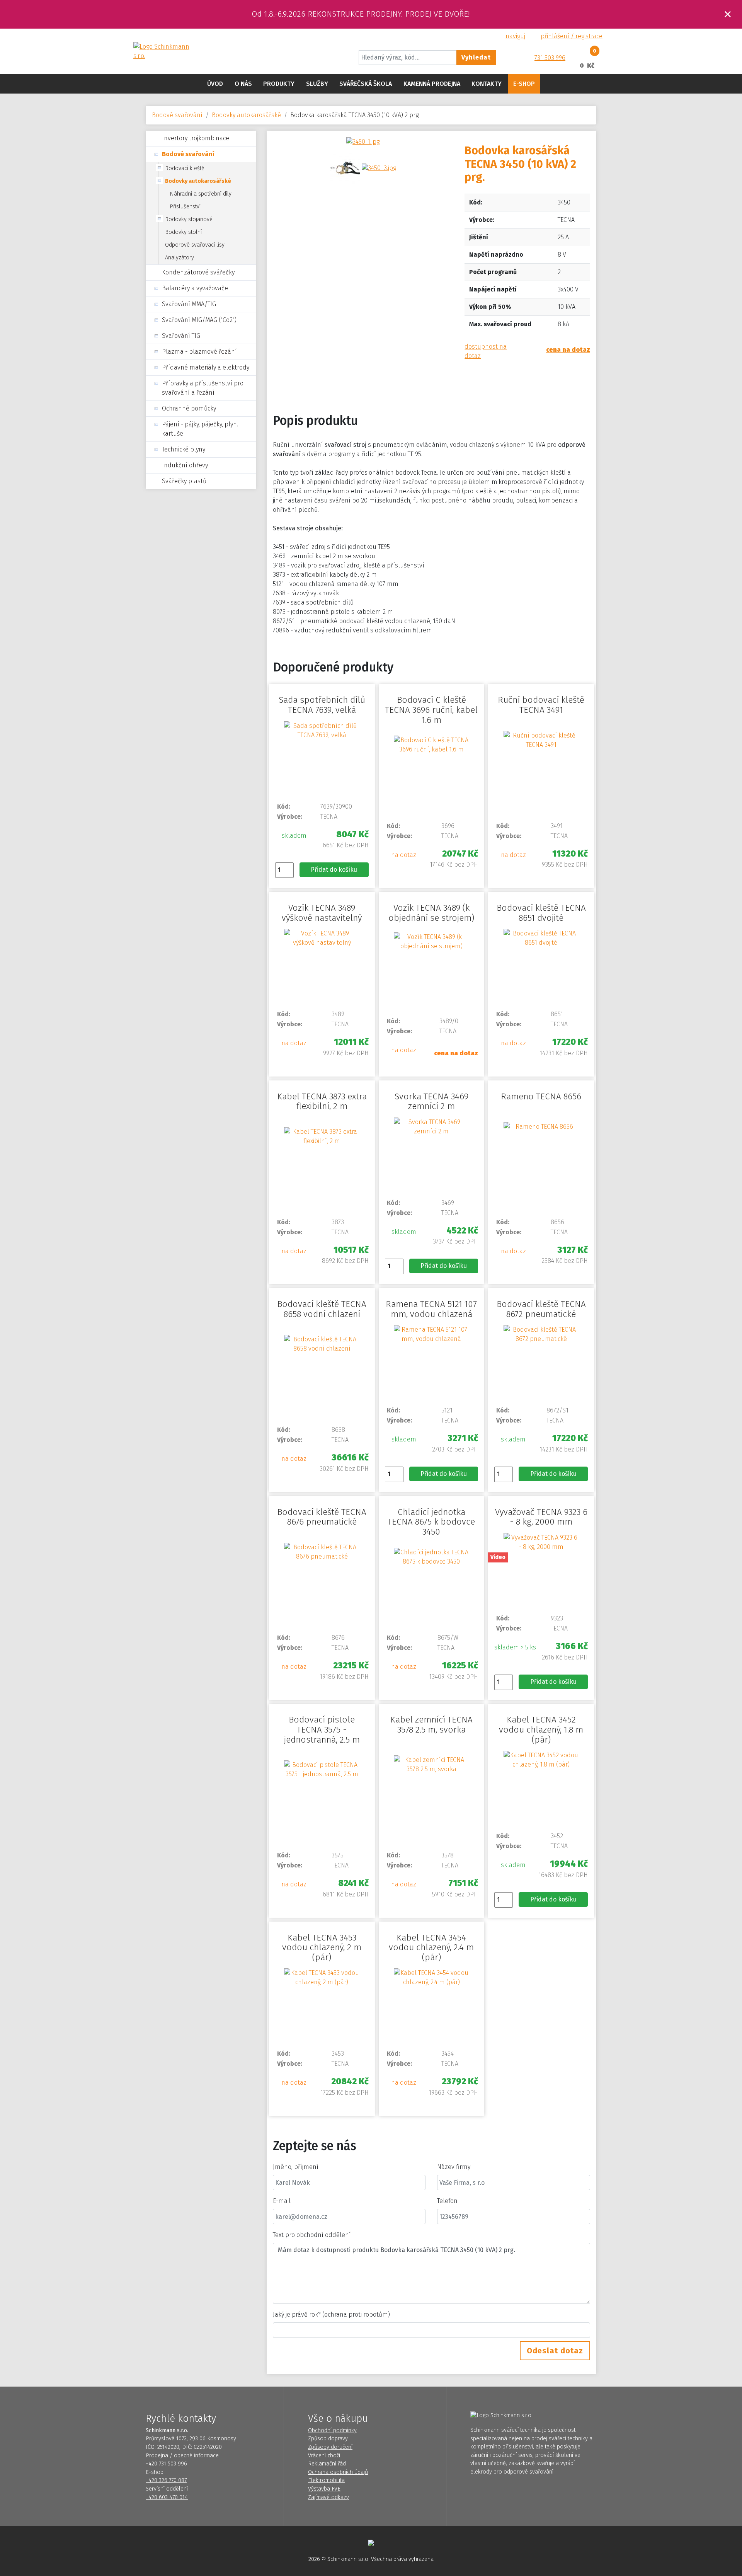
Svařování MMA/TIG (189, 304)
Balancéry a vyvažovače (195, 288)
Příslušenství (185, 207)
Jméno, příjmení (296, 2167)
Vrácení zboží (324, 2456)
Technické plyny (184, 449)
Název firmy (454, 2167)
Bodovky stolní (183, 232)
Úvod (215, 84)
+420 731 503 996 (166, 2464)
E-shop (524, 84)
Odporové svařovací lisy (195, 245)
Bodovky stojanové (189, 219)
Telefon (447, 2201)
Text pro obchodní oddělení (312, 2235)
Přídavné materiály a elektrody (206, 367)
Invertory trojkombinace (196, 138)
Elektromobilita (326, 2480)
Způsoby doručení (330, 2447)
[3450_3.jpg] (379, 168)
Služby (317, 84)
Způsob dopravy (328, 2439)
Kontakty (487, 84)
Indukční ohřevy (185, 465)
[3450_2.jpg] (345, 168)
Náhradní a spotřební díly (201, 194)
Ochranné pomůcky (189, 408)
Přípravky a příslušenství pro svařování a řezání (203, 388)
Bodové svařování (177, 115)
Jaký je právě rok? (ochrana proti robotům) (331, 2314)
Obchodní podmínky (332, 2430)
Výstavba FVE (324, 2489)
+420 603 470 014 (167, 2497)
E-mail (282, 2201)
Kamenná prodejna (432, 84)
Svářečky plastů (184, 481)
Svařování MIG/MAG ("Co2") (199, 320)
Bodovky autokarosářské (246, 115)
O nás (243, 84)
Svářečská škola (366, 84)
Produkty (279, 84)
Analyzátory (180, 258)
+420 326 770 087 (166, 2480)
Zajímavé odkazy (328, 2497)
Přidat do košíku (334, 870)
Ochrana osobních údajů (338, 2472)
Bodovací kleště (185, 168)
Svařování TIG (181, 336)
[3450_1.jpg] (363, 141)
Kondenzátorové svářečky (198, 272)
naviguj (515, 36)
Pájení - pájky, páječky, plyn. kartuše (200, 429)
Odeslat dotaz (555, 2351)
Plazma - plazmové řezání (199, 352)
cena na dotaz (568, 350)
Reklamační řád (327, 2464)
